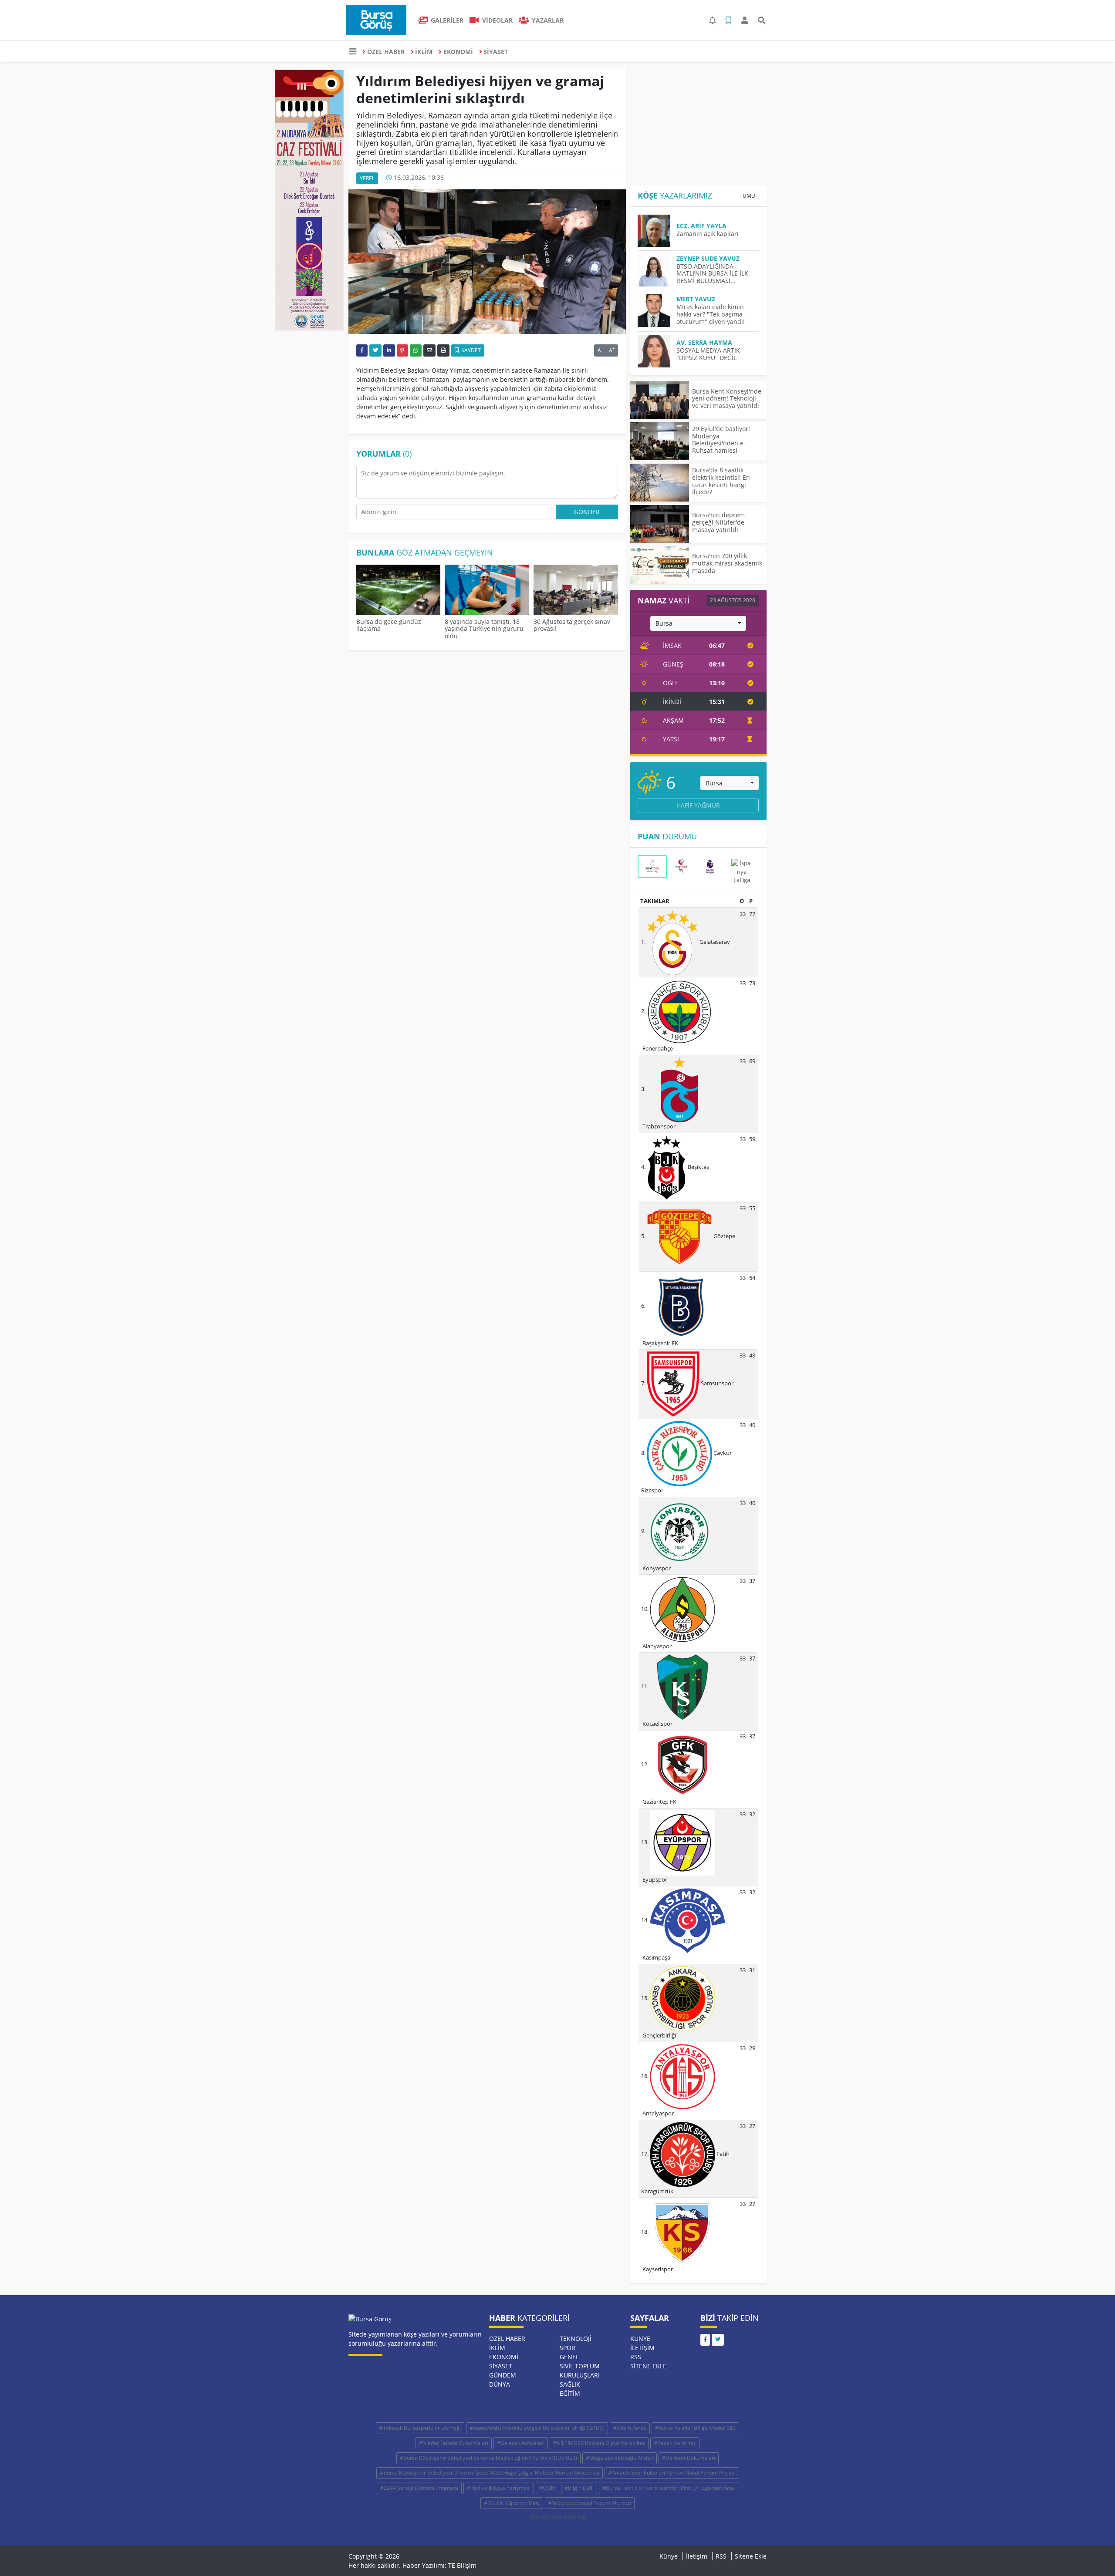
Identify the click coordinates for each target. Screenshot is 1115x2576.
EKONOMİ (458, 52)
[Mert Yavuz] (657, 311)
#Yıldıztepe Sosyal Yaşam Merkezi (590, 2503)
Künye (640, 2339)
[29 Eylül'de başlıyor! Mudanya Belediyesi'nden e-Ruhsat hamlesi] (660, 441)
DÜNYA (500, 2384)
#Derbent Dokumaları (689, 2458)
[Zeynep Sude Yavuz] (657, 270)
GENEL (569, 2357)
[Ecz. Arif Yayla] (657, 231)
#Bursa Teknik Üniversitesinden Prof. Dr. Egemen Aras (669, 2488)
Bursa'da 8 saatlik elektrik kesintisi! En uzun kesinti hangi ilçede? (721, 481)
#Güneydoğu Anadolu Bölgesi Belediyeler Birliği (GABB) (537, 2428)
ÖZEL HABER (386, 52)
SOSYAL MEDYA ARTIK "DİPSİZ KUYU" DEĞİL (708, 354)
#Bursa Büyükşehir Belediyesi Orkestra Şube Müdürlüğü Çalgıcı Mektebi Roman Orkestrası (490, 2473)
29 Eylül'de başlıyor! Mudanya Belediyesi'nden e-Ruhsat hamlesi (721, 439)
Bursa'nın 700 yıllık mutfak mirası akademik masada (727, 563)
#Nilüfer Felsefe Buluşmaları (454, 2443)
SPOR (568, 2348)
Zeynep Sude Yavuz (708, 258)
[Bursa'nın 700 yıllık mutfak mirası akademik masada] (660, 565)
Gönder (587, 512)
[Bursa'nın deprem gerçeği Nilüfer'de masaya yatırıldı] (660, 524)
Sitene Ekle (648, 2366)
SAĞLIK (570, 2384)
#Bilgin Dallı (579, 2488)
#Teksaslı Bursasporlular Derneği (420, 2428)
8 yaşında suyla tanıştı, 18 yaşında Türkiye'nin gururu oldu (484, 629)
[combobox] (698, 623)
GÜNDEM (503, 2375)
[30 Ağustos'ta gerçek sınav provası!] (576, 591)
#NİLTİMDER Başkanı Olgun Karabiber (599, 2443)
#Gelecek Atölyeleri (521, 2443)
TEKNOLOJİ (576, 2339)
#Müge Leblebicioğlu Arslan (620, 2458)
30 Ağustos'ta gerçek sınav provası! (572, 625)
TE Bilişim (462, 2565)
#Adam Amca (630, 2428)
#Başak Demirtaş (675, 2443)
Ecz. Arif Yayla (701, 226)
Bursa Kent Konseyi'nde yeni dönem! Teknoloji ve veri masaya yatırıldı (727, 399)
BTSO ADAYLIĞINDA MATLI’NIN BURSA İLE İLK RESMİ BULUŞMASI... (712, 274)
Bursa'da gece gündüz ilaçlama (389, 625)
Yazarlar (547, 20)
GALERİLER (446, 20)
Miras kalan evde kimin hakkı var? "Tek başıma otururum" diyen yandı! (711, 314)
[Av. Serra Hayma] (657, 351)
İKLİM (424, 52)
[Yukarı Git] (1092, 2554)
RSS (636, 2357)
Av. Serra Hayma (704, 342)
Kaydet (470, 350)
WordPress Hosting (558, 2517)
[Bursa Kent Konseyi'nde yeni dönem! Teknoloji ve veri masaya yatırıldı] (660, 400)
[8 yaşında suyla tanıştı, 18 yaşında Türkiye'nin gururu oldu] (487, 591)
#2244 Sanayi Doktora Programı (419, 2488)
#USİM (547, 2488)
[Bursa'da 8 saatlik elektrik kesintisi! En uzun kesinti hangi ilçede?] (660, 483)
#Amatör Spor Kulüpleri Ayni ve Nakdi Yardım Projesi (672, 2473)
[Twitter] (718, 2340)
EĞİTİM (570, 2393)
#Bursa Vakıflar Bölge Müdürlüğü (695, 2428)
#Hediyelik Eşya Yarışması (499, 2488)
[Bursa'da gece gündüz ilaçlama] (399, 591)
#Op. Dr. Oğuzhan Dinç (512, 2503)
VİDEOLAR (497, 20)
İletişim (642, 2348)
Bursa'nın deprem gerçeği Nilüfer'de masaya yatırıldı (718, 522)
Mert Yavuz (696, 299)
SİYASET (496, 52)
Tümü (747, 196)
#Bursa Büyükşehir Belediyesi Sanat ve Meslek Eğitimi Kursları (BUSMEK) (488, 2458)
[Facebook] (705, 2340)
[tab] (652, 866)
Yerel (367, 178)
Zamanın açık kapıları (708, 234)
